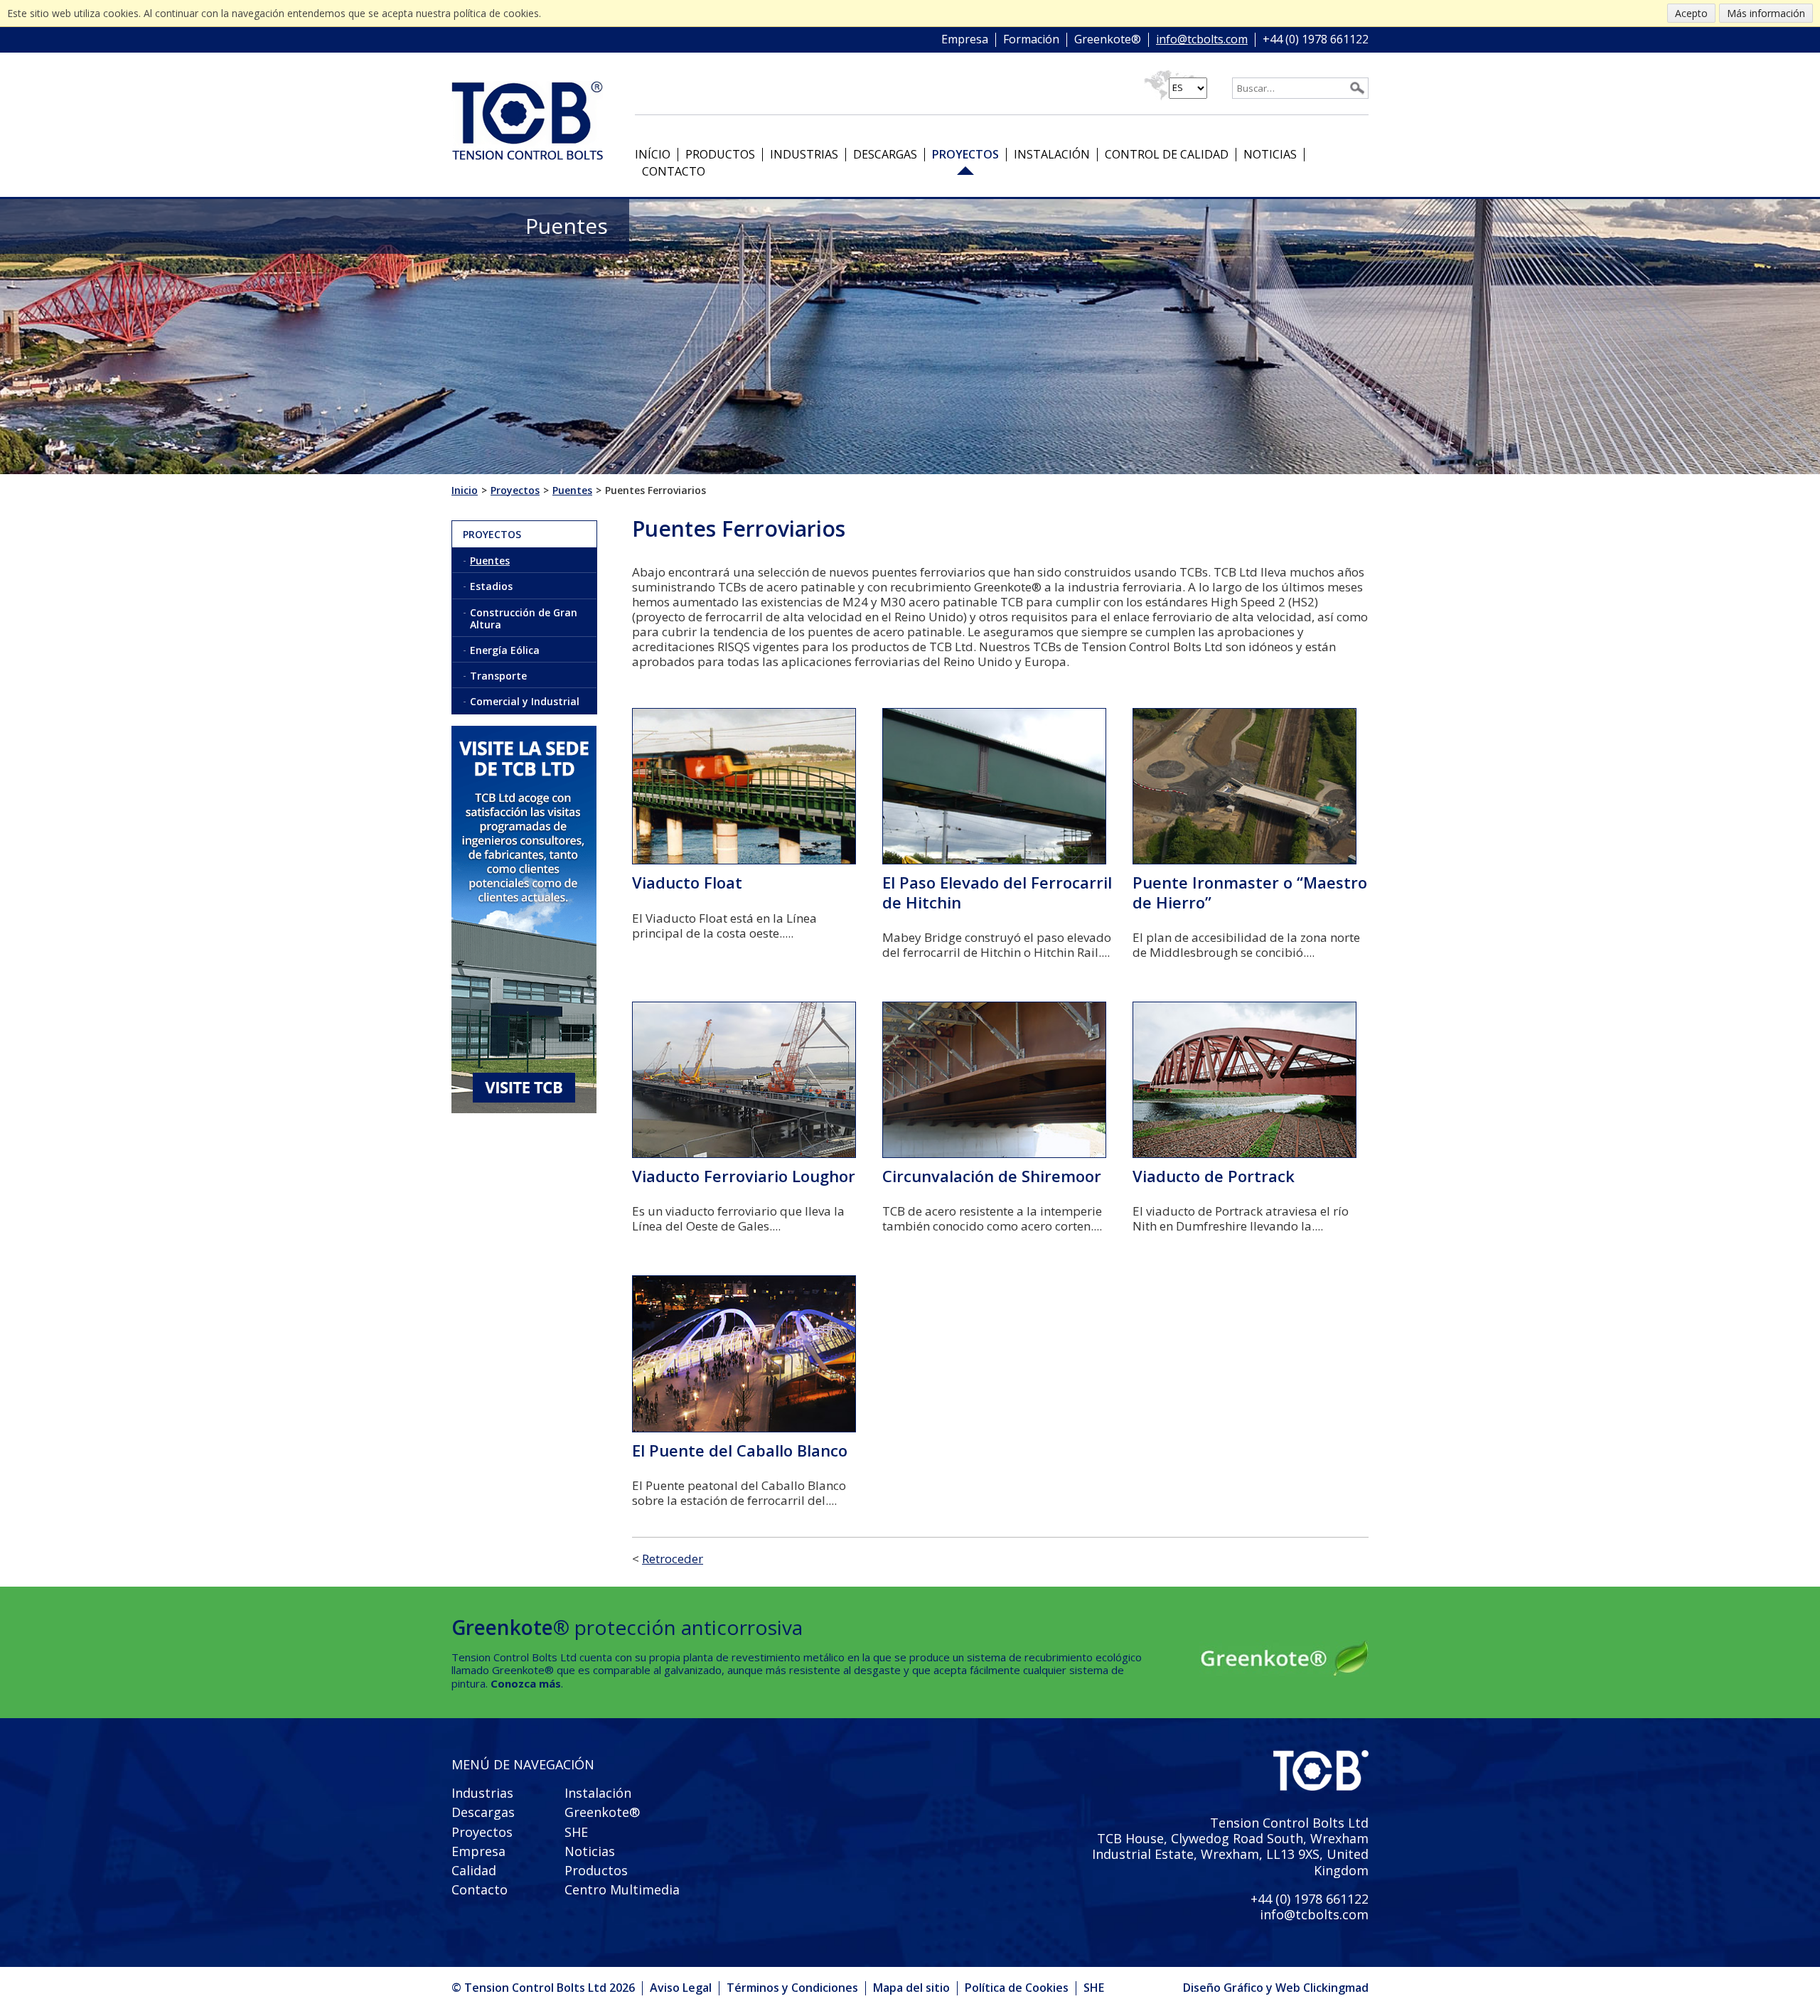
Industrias (804, 154)
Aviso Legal (681, 1988)
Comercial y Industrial (525, 701)
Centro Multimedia (622, 1889)
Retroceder (673, 1559)
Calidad (474, 1870)
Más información (1766, 13)
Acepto (1691, 13)
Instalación (1052, 154)
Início (653, 154)
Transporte (498, 676)
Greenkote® (1108, 40)
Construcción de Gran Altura (524, 618)
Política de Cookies (1017, 1988)
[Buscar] (1357, 88)
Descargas (885, 154)
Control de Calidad (1167, 154)
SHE (576, 1832)
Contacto (674, 171)
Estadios (491, 586)
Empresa (965, 40)
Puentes (490, 561)
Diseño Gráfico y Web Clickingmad (1276, 1988)
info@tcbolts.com (1202, 40)
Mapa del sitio (911, 1988)
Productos (720, 154)
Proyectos (965, 154)
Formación (1031, 40)
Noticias (1270, 154)
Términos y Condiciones (792, 1988)
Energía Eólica (505, 650)
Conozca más (526, 1683)
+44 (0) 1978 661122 (1316, 40)
